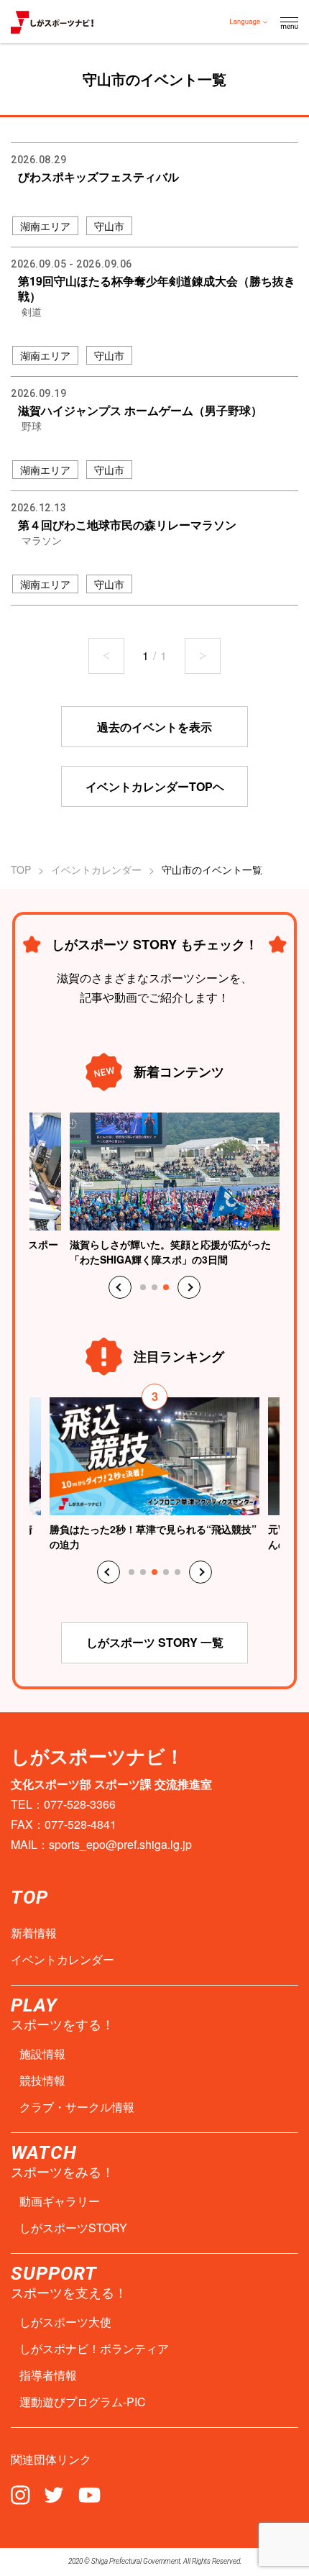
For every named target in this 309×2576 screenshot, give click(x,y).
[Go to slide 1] (143, 1287)
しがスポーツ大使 (65, 2322)
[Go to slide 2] (154, 1287)
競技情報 (42, 2081)
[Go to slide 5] (177, 1572)
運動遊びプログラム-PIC (83, 2402)
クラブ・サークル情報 (77, 2107)
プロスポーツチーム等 (58, 446)
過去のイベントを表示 (154, 727)
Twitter (54, 2494)
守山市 (109, 226)
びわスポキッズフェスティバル (98, 177)
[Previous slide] (120, 1287)
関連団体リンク (51, 2459)
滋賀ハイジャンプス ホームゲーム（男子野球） (140, 410)
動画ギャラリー (60, 2201)
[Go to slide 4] (166, 1572)
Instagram (20, 2494)
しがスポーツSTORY (73, 2228)
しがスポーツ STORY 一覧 (155, 1642)
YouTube (89, 2494)
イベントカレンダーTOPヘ (155, 786)
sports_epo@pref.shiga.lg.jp (120, 1844)
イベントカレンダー (96, 869)
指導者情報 (48, 2375)
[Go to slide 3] (166, 1287)
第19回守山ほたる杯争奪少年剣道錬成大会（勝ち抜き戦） (157, 288)
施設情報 (42, 2054)
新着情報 (34, 1933)
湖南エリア (45, 226)
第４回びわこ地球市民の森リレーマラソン (127, 525)
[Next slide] (189, 1287)
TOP (21, 869)
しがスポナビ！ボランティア (94, 2349)
